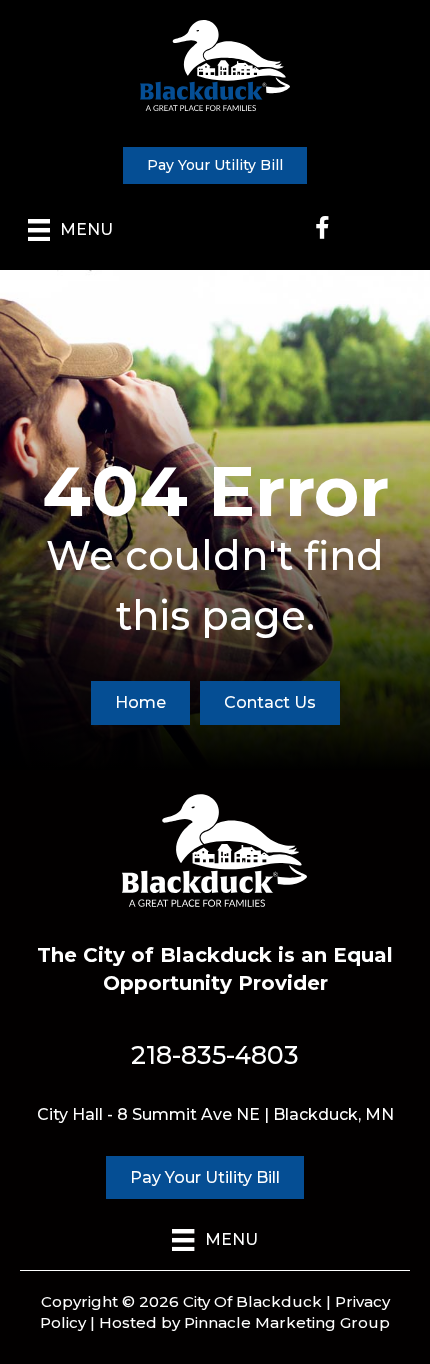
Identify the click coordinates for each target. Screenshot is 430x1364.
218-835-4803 (215, 1055)
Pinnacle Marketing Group (287, 1322)
